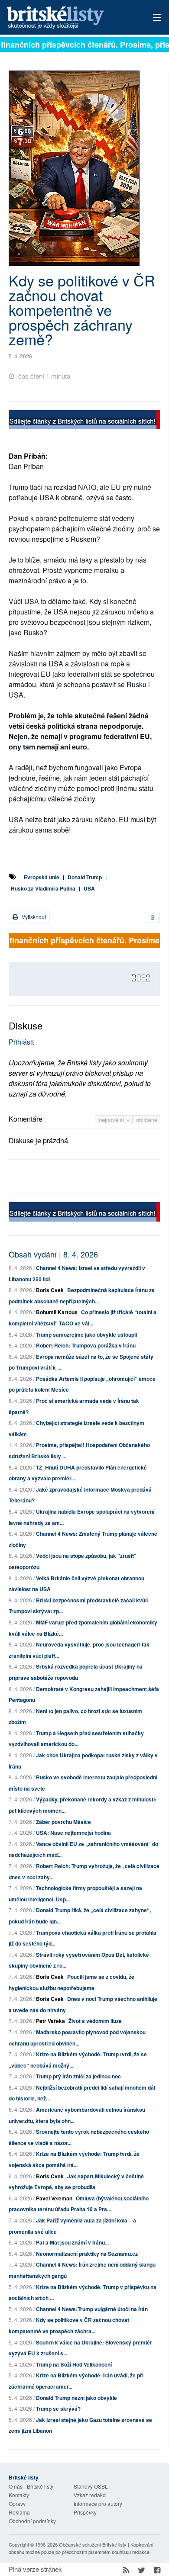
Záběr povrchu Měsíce (63, 1822)
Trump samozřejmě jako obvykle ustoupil (86, 1335)
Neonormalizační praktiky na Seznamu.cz (87, 2254)
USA (89, 888)
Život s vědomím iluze (95, 2021)
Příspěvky (85, 2512)
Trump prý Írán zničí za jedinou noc (78, 2076)
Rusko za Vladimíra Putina (43, 888)
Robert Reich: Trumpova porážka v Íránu (86, 1345)
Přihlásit (21, 1042)
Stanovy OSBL (91, 2486)
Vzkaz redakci (90, 2495)
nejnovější (112, 1120)
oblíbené (147, 1120)
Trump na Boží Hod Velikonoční (74, 2364)
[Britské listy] (84, 421)
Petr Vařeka (50, 2021)
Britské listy (70, 18)
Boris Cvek (50, 1290)
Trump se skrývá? (58, 2409)
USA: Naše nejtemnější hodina (73, 1833)
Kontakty (19, 2495)
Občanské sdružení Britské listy (93, 2544)
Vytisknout (33, 917)
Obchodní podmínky (32, 2521)
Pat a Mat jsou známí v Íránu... (72, 2242)
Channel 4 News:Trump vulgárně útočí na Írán (92, 2309)
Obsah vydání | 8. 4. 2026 (53, 1254)
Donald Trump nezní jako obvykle (76, 2398)
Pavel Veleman (54, 2198)
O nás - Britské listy (31, 2486)
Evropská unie (42, 877)
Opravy (17, 2504)
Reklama (19, 2512)
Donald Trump (85, 877)
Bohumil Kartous (57, 1312)
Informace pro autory (98, 2504)
